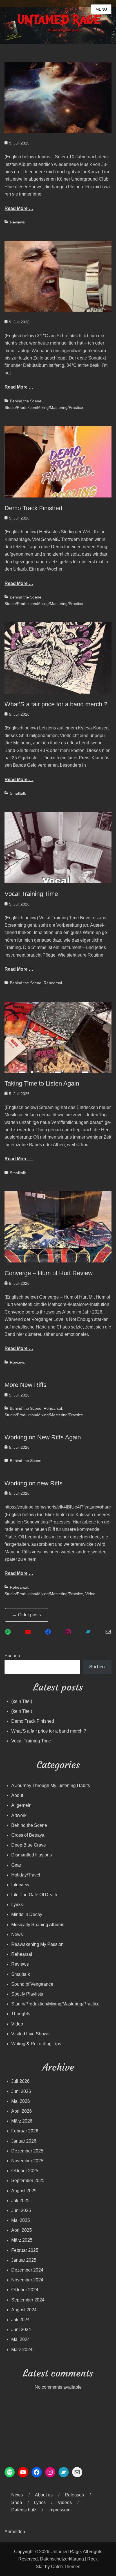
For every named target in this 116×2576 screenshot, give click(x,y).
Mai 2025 (21, 2220)
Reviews (17, 222)
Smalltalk (18, 793)
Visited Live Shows (30, 2034)
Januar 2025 (24, 2260)
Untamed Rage (66, 2552)
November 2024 (27, 2280)
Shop (17, 2502)
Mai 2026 (21, 2101)
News (17, 1934)
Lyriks (17, 1905)
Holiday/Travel (26, 1875)
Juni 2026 (21, 2091)
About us (44, 2495)
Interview (20, 1885)
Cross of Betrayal (28, 1835)
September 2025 (28, 2181)
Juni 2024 (21, 2330)
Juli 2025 (20, 2201)
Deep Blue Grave (29, 1845)
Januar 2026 (24, 2141)
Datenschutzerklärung (62, 2559)
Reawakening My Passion (37, 1944)
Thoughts (21, 2014)
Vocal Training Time (31, 894)
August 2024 (24, 2310)
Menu (101, 9)
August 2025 (24, 2191)
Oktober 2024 (25, 2290)
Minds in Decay (27, 1914)
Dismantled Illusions (32, 1855)
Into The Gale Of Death (34, 1895)
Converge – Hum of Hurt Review (49, 1273)
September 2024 (28, 2300)
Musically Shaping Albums (38, 1925)
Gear (16, 1865)
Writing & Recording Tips (36, 2044)
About (17, 1795)
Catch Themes (66, 2567)
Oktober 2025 (25, 2171)
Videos (65, 2502)
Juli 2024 (20, 2320)
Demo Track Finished (33, 508)
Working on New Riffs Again (43, 1437)
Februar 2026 (25, 2131)
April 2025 (22, 2230)
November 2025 (27, 2161)
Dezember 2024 (27, 2270)
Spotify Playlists (27, 1994)
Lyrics (40, 2502)
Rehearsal (53, 983)
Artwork (19, 1815)
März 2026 (22, 2121)
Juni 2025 (21, 2210)
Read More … (19, 208)
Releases (74, 2495)
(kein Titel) (22, 1701)
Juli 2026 (20, 2081)
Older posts (27, 1615)
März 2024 (22, 2350)
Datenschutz (24, 2510)
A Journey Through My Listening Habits (51, 1785)
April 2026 (22, 2111)
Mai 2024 (21, 2339)
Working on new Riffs (34, 1483)
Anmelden (15, 2532)
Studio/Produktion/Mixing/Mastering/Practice (44, 407)
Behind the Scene (26, 401)
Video (90, 1594)
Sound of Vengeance (32, 1984)
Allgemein (21, 1805)
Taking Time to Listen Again (42, 1083)
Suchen (12, 1656)
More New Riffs (25, 1385)
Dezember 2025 (27, 2151)
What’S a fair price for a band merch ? (56, 704)
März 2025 (22, 2240)
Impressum (59, 2510)
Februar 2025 (25, 2250)
